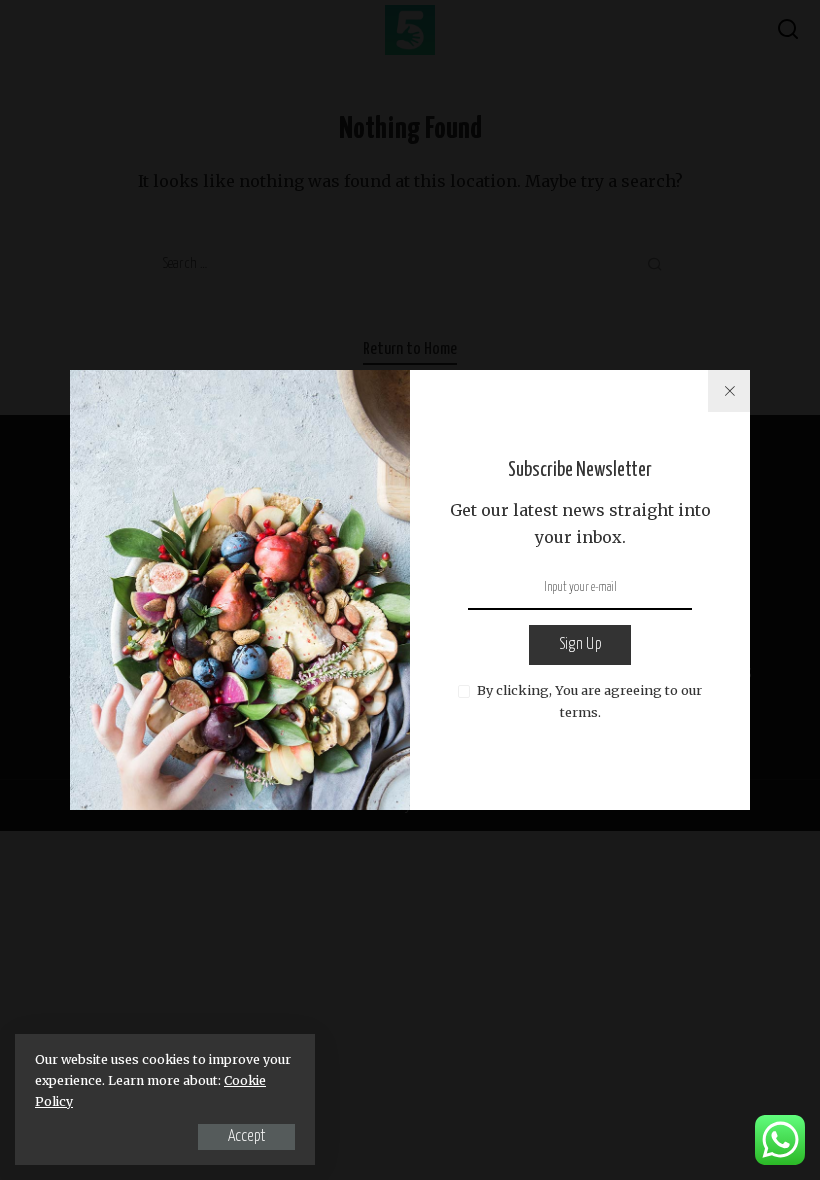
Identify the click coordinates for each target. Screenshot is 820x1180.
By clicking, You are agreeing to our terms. (589, 701)
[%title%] (729, 391)
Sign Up (580, 644)
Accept (246, 1136)
